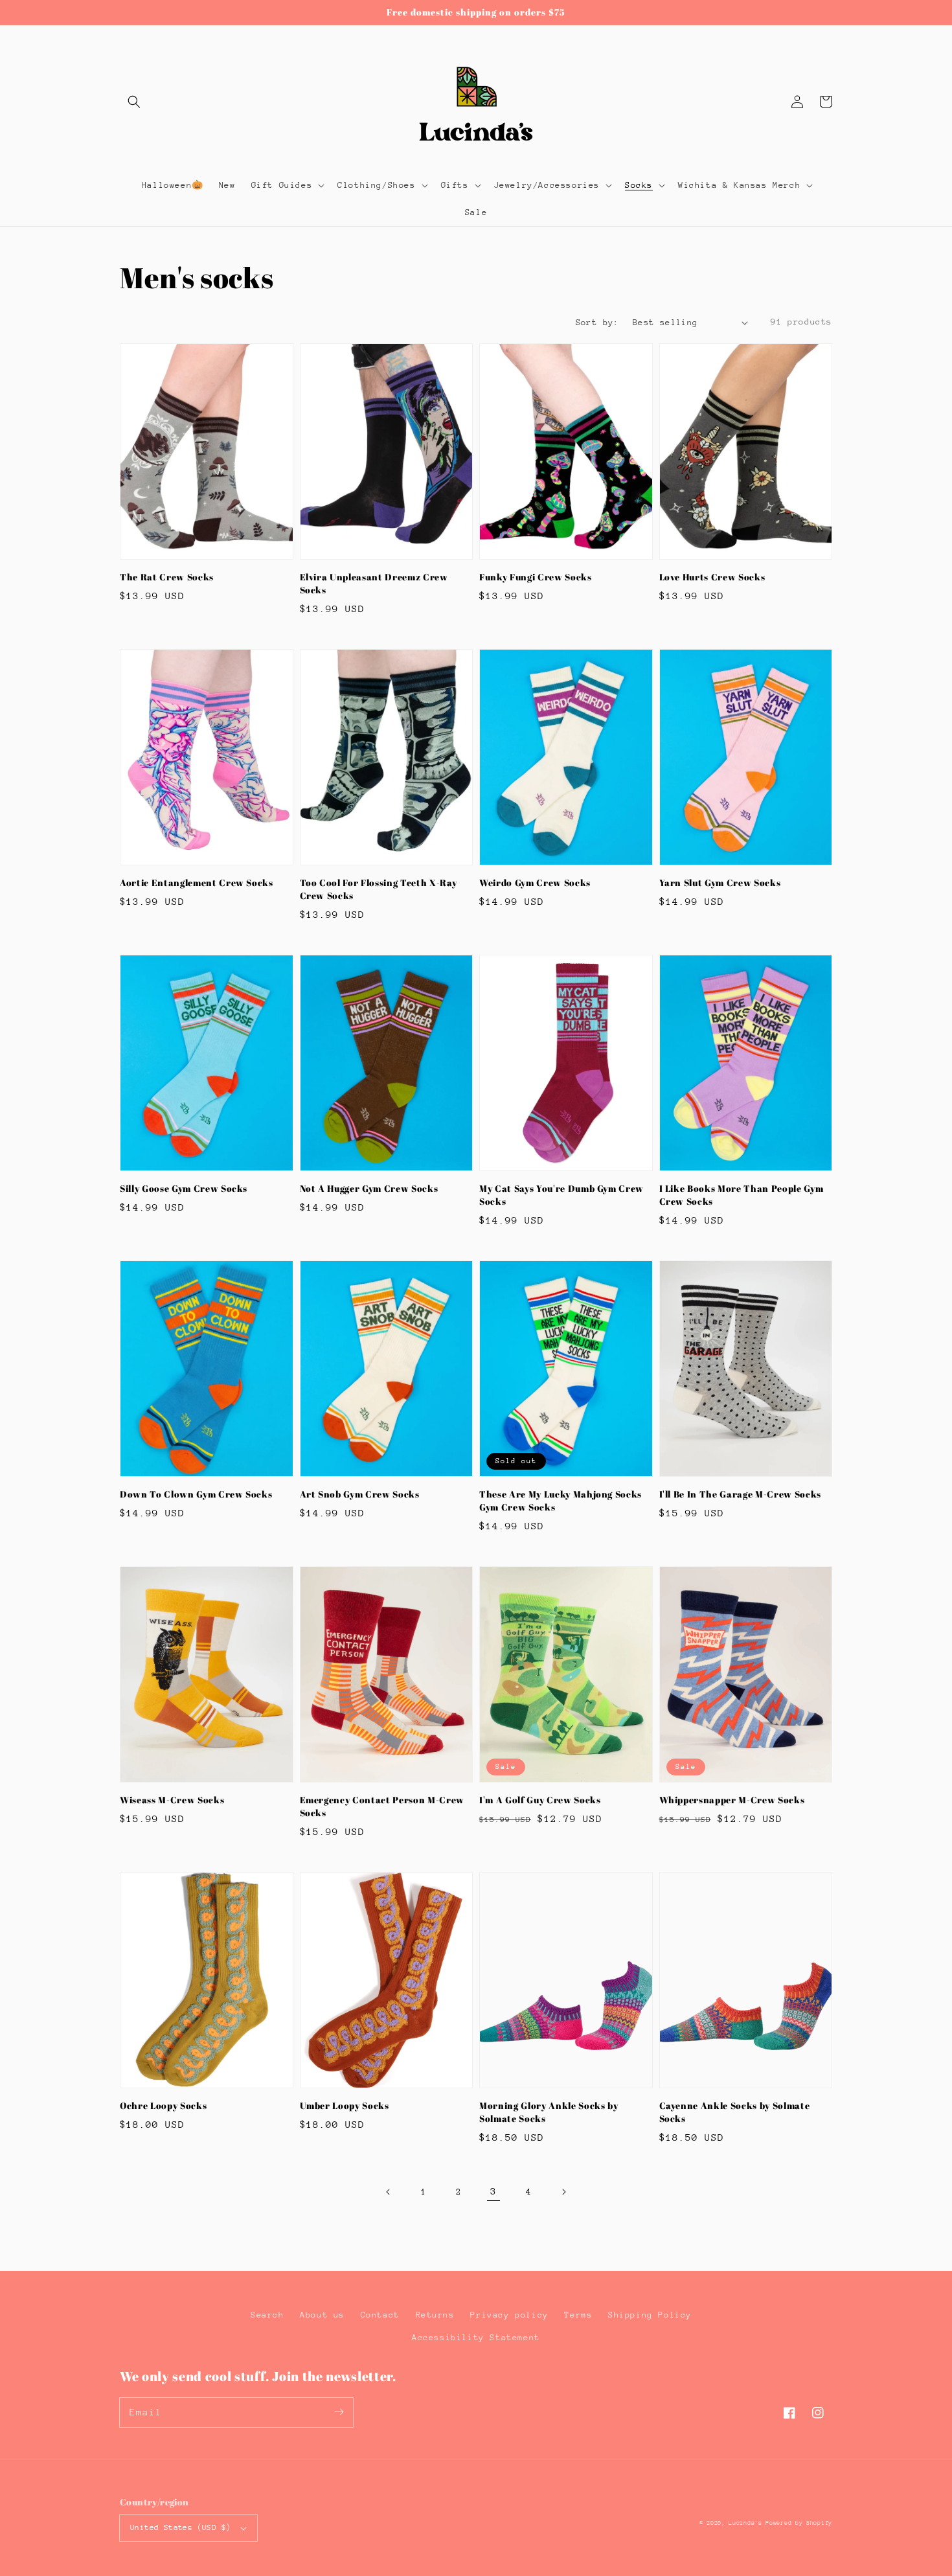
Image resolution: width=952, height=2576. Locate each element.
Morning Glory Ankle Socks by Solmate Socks (549, 2112)
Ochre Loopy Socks (163, 2105)
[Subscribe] (339, 2412)
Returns (435, 2315)
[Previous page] (389, 2192)
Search (267, 2315)
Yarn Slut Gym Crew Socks (720, 883)
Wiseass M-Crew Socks (172, 1800)
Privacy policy (509, 2315)
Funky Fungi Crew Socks (536, 577)
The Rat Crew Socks (167, 577)
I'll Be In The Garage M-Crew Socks (740, 1494)
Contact (380, 2315)
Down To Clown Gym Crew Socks (196, 1494)
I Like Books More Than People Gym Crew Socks (742, 1195)
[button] (134, 102)
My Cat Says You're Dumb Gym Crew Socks (561, 1195)
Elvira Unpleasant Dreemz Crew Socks (374, 583)
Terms (578, 2315)
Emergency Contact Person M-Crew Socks (382, 1806)
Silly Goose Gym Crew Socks (184, 1188)
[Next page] (563, 2192)
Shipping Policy (650, 2315)
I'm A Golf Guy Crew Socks (540, 1800)
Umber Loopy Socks (345, 2105)
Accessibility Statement (476, 2337)
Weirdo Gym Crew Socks (535, 883)
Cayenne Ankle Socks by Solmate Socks (735, 2112)
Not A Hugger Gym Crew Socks (369, 1188)
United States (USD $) (180, 2527)
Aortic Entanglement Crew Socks (197, 883)
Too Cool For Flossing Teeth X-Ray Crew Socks (379, 889)
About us (322, 2315)
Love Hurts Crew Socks (712, 577)
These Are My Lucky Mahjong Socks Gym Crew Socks (561, 1500)
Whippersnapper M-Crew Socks (732, 1800)
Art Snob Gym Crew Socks (360, 1494)
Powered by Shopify (799, 2523)
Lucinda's (747, 2523)
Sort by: (597, 322)
